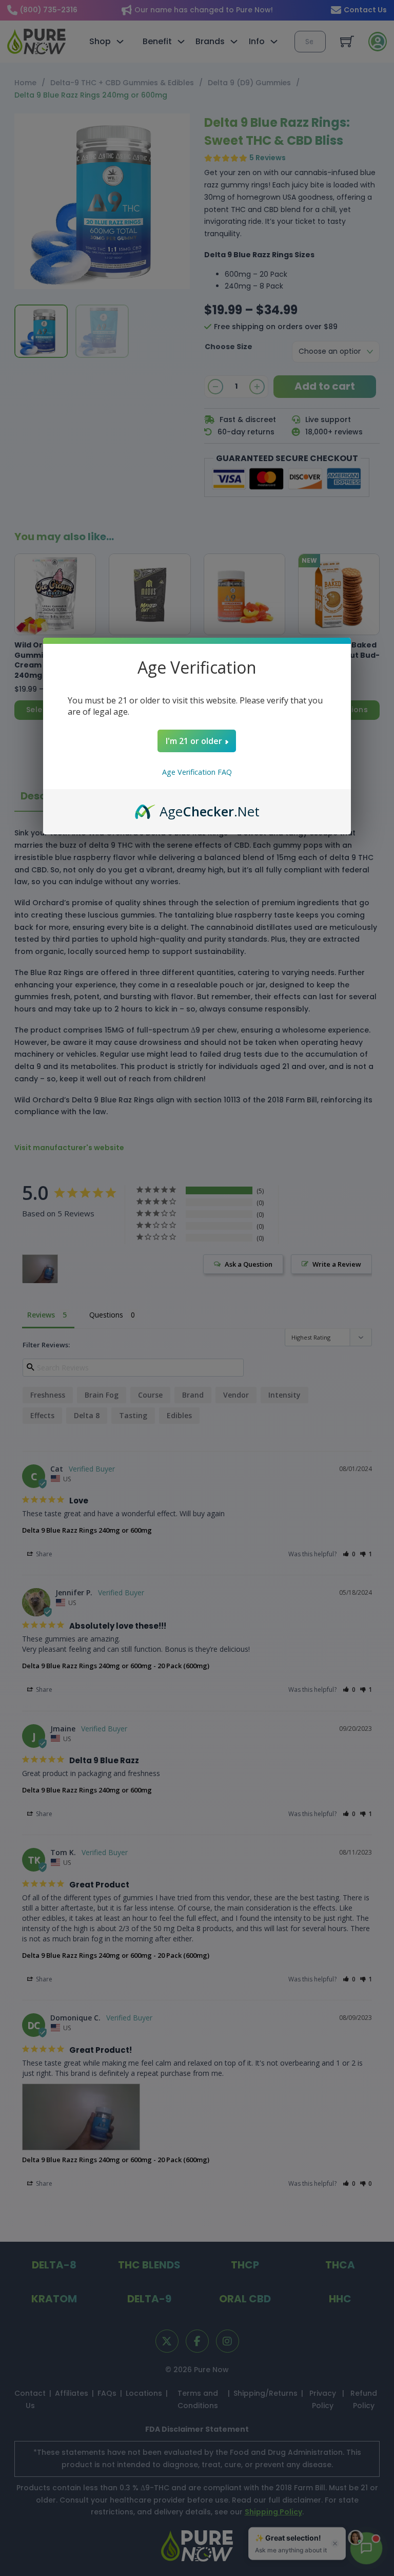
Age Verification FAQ (197, 772)
